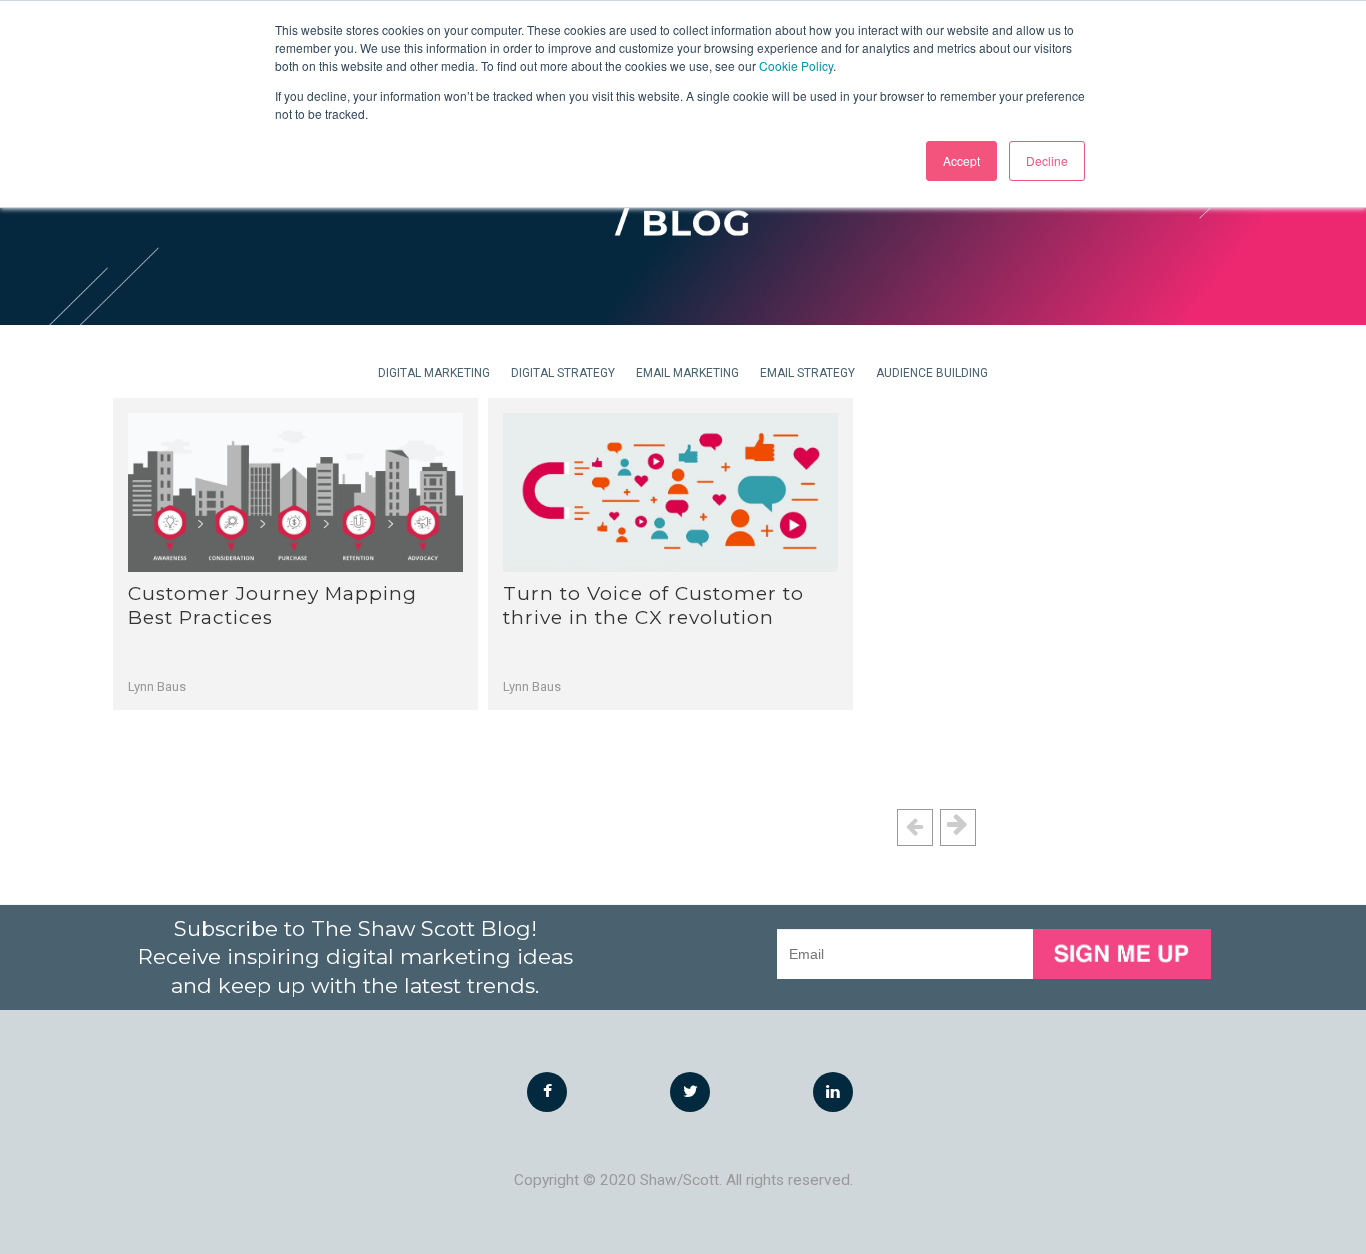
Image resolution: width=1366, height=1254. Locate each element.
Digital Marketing (434, 373)
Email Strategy (807, 373)
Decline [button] (1047, 160)
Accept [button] (961, 160)
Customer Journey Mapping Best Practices (272, 605)
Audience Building (932, 373)
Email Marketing (687, 373)
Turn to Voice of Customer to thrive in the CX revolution (653, 605)
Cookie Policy (796, 65)
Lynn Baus (157, 686)
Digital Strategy (563, 373)
